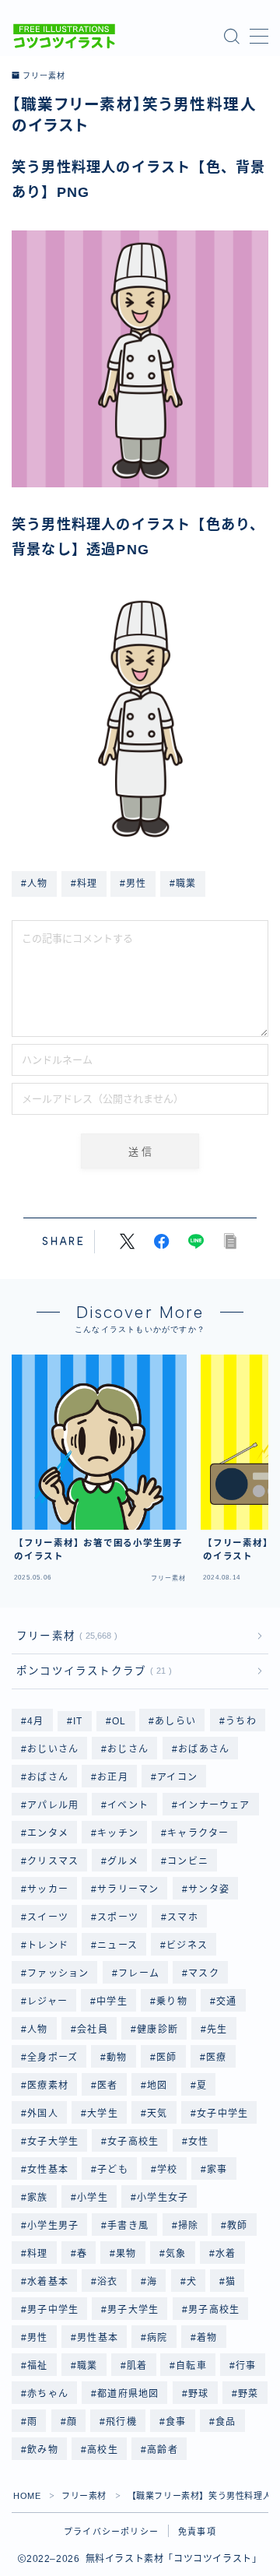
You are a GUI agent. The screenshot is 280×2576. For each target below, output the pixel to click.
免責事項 (197, 2532)
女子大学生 (53, 2142)
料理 (37, 2254)
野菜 (248, 2394)
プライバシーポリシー (111, 2532)
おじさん (129, 1749)
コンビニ (189, 1861)
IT (78, 1721)
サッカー (48, 1889)
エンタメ (48, 1833)
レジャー (47, 2001)
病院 (157, 2338)
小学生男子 (53, 2226)
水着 (226, 2254)
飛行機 (121, 2422)
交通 (226, 2001)
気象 (176, 2254)
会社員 (93, 2030)
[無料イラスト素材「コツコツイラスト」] (64, 36)
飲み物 (43, 2450)
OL (119, 1721)
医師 (166, 2058)
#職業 (183, 884)
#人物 (35, 884)
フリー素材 (44, 76)
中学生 (112, 2001)
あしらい (176, 1721)
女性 (198, 2142)
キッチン (118, 1833)
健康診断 (157, 2030)
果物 (127, 2254)
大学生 (103, 2114)
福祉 (37, 2366)
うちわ (241, 1721)
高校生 (103, 2450)
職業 (87, 2366)
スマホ (184, 1917)
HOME (27, 2496)
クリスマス (53, 1861)
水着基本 (48, 2282)
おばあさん (204, 1749)
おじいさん (53, 1749)
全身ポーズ (52, 2058)
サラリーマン (128, 1889)
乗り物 (172, 2001)
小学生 (93, 2198)
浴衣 (107, 2282)
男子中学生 (53, 2310)
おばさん (48, 1777)
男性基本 (98, 2338)
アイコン (177, 1777)
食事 (176, 2422)
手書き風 (129, 2226)
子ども (113, 2170)
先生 (217, 2030)
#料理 (84, 884)
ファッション (58, 1973)
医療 (216, 2058)
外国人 (43, 2114)
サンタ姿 (209, 1889)
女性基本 (48, 2170)
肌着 (137, 2366)
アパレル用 (53, 1805)
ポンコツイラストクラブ (91, 1671)
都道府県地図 (128, 2394)
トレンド (48, 1945)
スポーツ (118, 1917)
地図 (157, 2086)
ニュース (117, 1945)
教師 (238, 2226)
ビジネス (188, 1945)
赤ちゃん (48, 2394)
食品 (226, 2422)
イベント (129, 1805)
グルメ (124, 1861)
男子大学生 (134, 2310)
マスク (204, 1973)
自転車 (192, 2366)
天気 (157, 2114)
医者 (107, 2086)
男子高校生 (214, 2310)
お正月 (113, 1777)
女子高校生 (134, 2142)
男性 (37, 2338)
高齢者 (163, 2450)
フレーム (139, 1973)
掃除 (188, 2226)
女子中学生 (222, 2114)
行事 (247, 2366)
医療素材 (48, 2086)
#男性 (133, 884)
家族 (37, 2198)
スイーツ (48, 1917)
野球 (198, 2394)
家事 (217, 2170)
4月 (35, 1721)
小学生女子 (163, 2198)
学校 (167, 2170)
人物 (37, 2030)
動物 (117, 2058)
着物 (207, 2338)
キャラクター (199, 1833)
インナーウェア (214, 1805)
